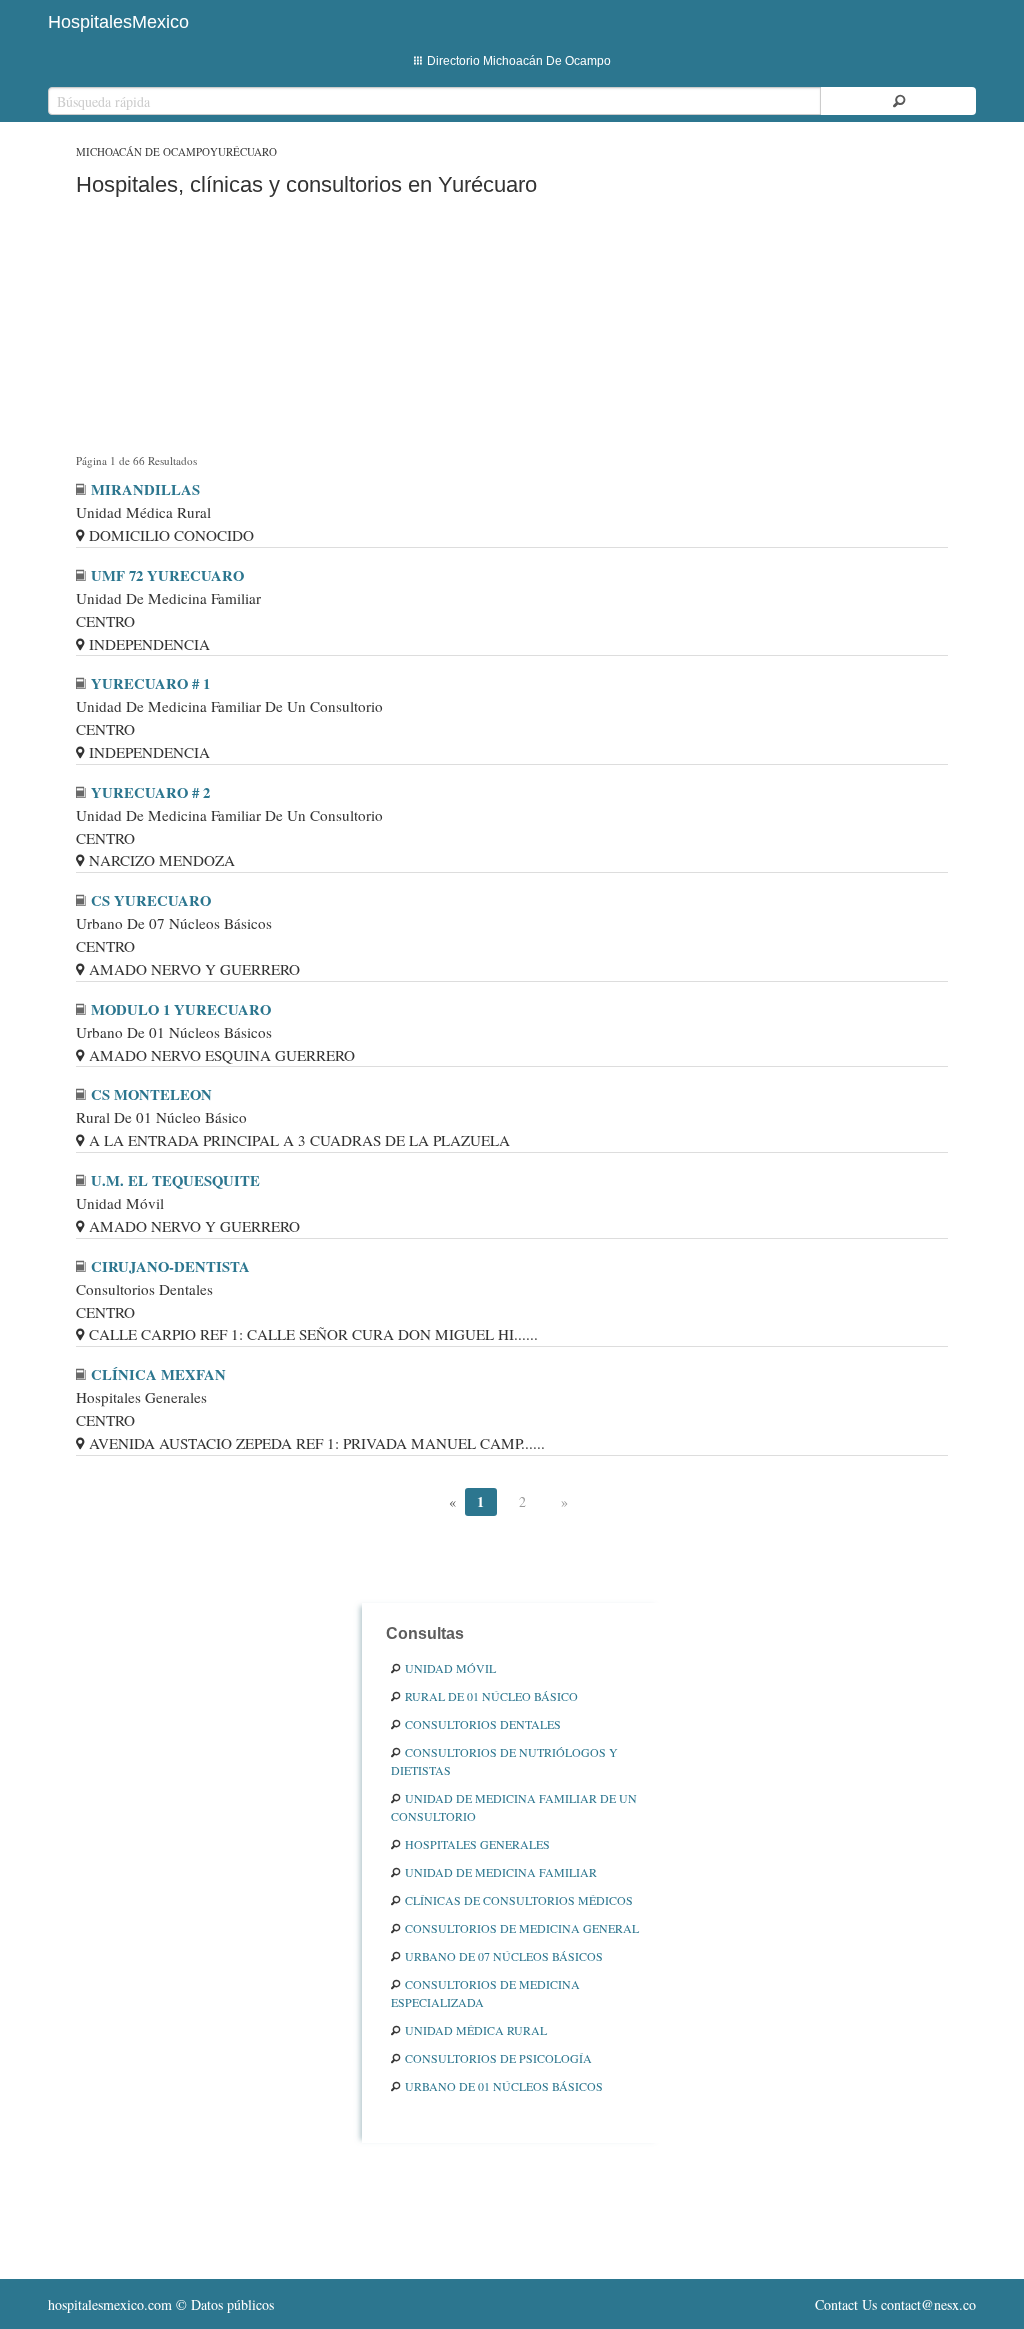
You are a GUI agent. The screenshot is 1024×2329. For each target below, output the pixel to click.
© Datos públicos (161, 2304)
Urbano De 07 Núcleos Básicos (504, 1956)
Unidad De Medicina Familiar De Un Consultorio (514, 1807)
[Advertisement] (512, 329)
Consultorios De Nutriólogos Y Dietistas (504, 1761)
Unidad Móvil (450, 1668)
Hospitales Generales (477, 1844)
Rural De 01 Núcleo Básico (491, 1696)
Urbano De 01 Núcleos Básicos (504, 2086)
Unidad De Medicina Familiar (501, 1872)
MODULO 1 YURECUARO (181, 1009)
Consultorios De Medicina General (522, 1928)
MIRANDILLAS (145, 489)
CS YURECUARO (151, 900)
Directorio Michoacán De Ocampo (519, 61)
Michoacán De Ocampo (143, 151)
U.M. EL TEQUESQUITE (175, 1180)
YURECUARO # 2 (150, 792)
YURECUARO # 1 (150, 683)
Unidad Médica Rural (476, 2030)
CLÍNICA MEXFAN (158, 1374)
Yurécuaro (243, 151)
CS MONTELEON (151, 1094)
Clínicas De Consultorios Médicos (519, 1900)
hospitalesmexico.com (110, 2304)
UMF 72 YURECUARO (167, 575)
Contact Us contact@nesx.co (895, 2304)
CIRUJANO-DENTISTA (170, 1266)
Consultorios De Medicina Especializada (485, 1993)
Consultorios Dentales (483, 1724)
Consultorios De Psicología (498, 2058)
